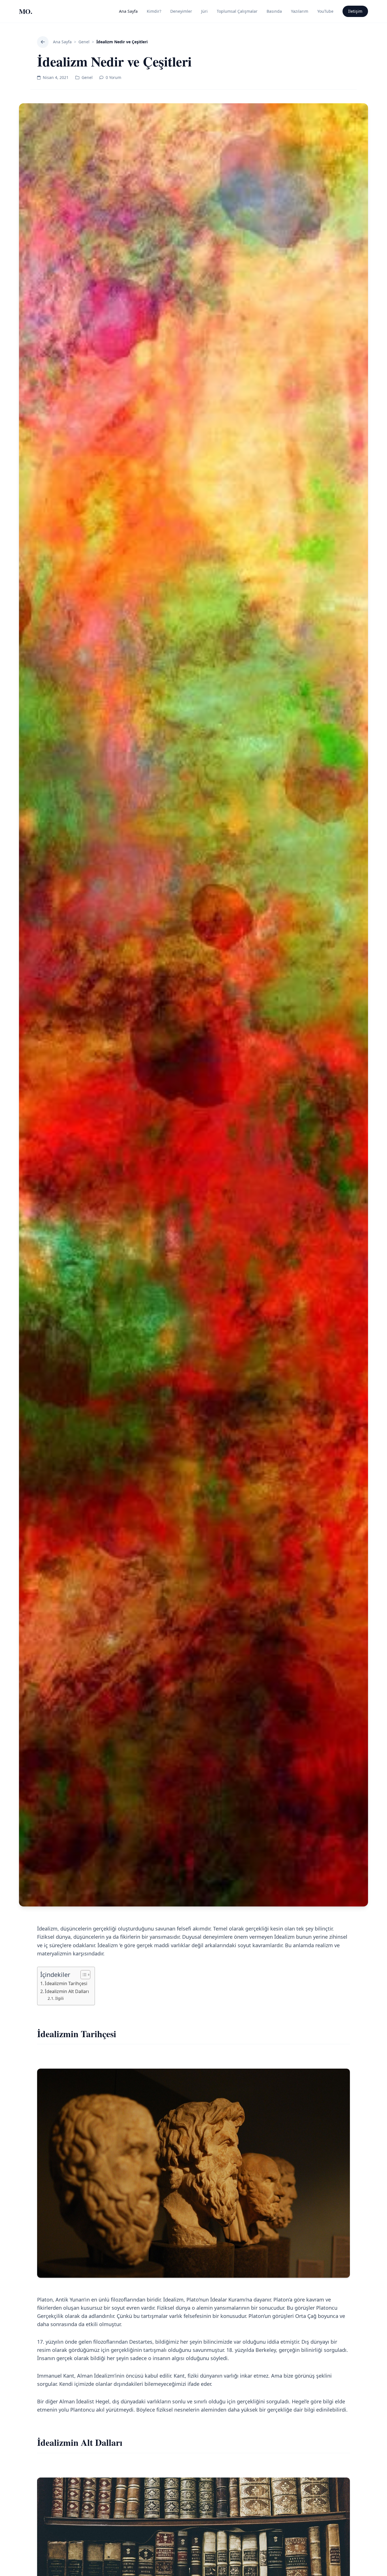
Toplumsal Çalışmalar (237, 11)
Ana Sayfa (128, 11)
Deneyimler (181, 11)
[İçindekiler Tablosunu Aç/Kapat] (83, 1975)
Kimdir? (154, 11)
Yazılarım (300, 11)
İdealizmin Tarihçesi (66, 1983)
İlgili (59, 1998)
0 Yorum (113, 77)
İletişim (355, 11)
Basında (274, 11)
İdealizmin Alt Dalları (67, 1991)
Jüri (204, 11)
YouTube (325, 11)
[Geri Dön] (43, 42)
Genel (84, 42)
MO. (25, 11)
